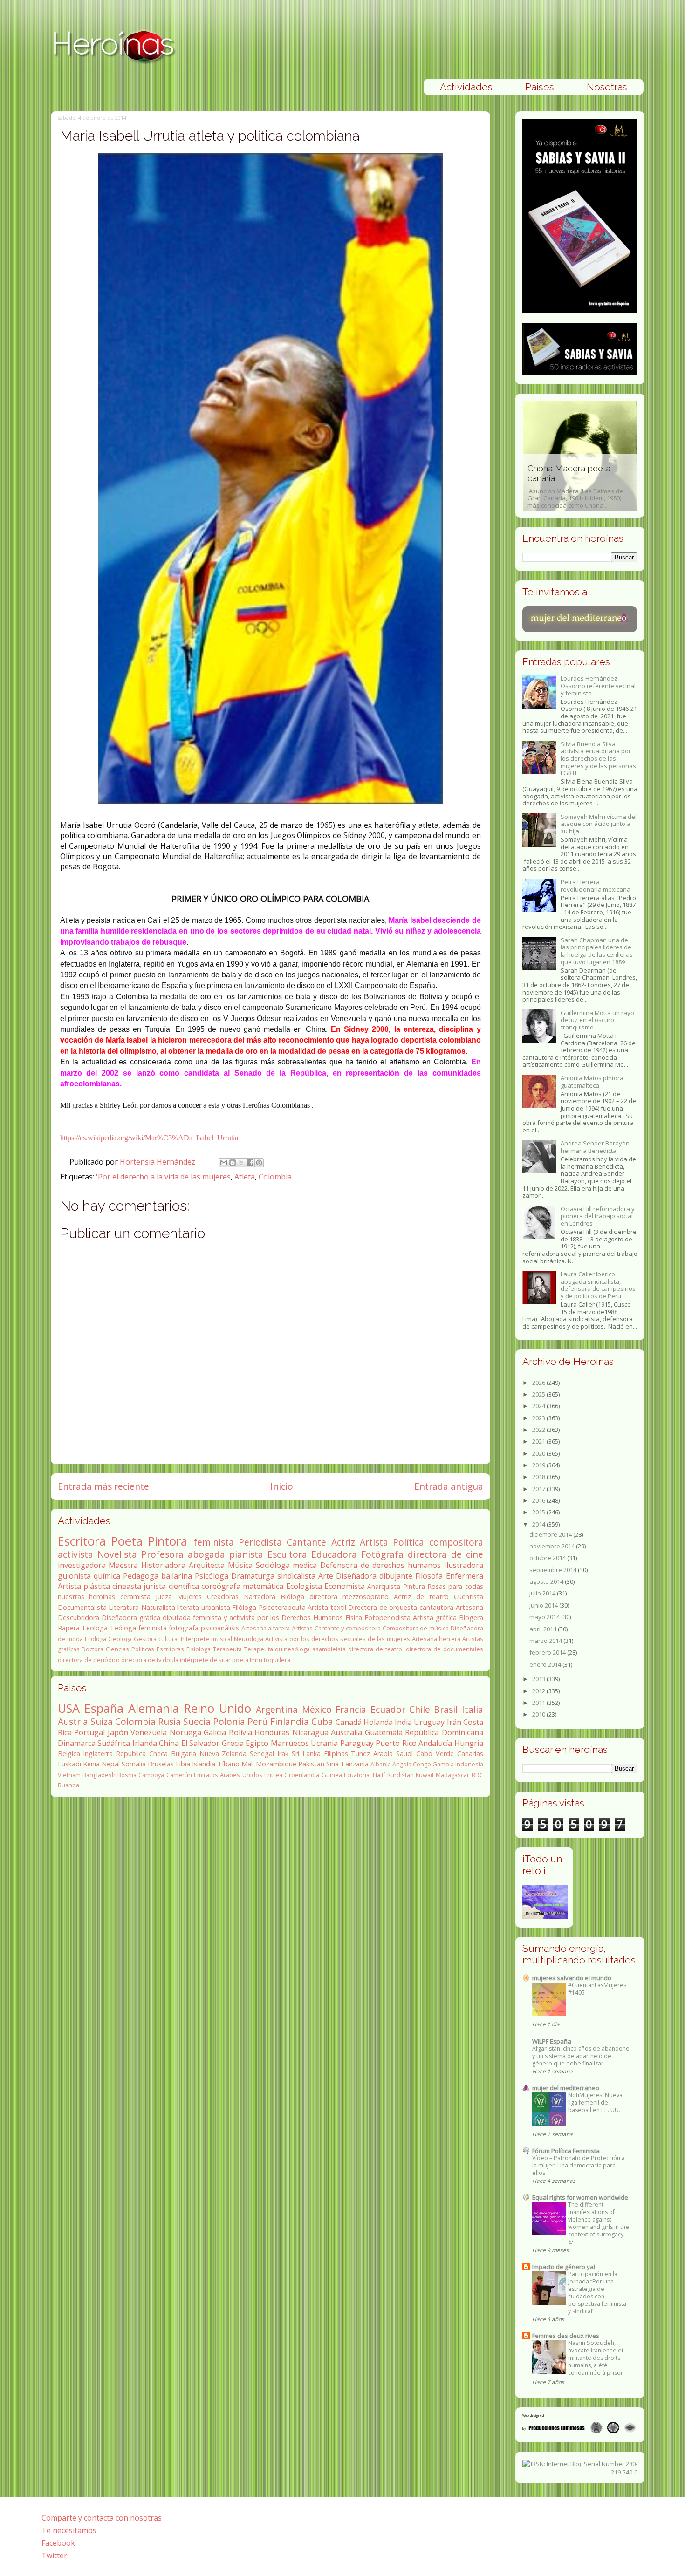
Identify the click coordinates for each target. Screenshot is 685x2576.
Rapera (69, 1628)
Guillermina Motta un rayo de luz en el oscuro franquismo (597, 1020)
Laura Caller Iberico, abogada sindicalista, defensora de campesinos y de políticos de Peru (598, 1285)
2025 (539, 1394)
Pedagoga (141, 1576)
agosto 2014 (547, 1581)
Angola (402, 1764)
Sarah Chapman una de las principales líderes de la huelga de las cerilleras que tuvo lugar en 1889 (597, 951)
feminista (214, 1542)
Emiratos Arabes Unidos (228, 1775)
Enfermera (465, 1576)
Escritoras (170, 1649)
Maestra (123, 1565)
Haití (379, 1775)
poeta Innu (247, 1660)
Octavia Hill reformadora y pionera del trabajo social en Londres (598, 1216)
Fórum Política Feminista (566, 2151)
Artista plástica (84, 1586)
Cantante (306, 1542)
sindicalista (296, 1576)
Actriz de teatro (421, 1597)
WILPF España (552, 2041)
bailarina (177, 1576)
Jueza (164, 1597)
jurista (155, 1586)
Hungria (469, 1743)
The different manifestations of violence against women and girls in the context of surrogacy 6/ (599, 2223)
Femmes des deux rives (566, 2336)
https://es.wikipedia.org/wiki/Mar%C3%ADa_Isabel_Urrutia (149, 1138)
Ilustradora (464, 1565)
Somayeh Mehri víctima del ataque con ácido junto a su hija (599, 824)
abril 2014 (544, 1629)
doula (171, 1660)
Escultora (287, 1554)
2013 (539, 1679)
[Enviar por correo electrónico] (224, 1163)
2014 (539, 1524)
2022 (539, 1430)
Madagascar (452, 1775)
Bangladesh (99, 1775)
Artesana (469, 1607)
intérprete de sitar (205, 1660)
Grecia (233, 1743)
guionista (74, 1576)
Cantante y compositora (348, 1628)
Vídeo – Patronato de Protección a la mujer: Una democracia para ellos (579, 2165)
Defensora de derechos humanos (380, 1565)
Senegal (262, 1754)
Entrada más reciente (103, 1486)
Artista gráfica (435, 1618)
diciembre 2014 (551, 1534)
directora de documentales (445, 1649)
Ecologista (304, 1586)
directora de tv (141, 1660)
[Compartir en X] (241, 1163)
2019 (539, 1465)
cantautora (436, 1607)
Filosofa (429, 1576)
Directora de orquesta (383, 1607)
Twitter (54, 2556)
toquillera (277, 1660)
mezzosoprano (366, 1597)
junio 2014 (544, 1605)
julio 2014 (543, 1593)
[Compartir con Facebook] (250, 1163)
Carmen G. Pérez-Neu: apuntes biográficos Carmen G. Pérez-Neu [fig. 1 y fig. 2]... (626, 487)
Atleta (245, 1177)
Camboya (151, 1775)
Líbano (229, 1764)
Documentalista (82, 1607)
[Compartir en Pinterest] (259, 1163)
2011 (539, 1703)
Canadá (349, 1722)
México (317, 1709)
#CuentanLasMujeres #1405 (597, 1989)
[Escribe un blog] (233, 1163)
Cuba (322, 1721)
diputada (177, 1618)
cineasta (127, 1586)
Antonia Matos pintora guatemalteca (592, 1082)
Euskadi (69, 1764)
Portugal (89, 1732)
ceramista (135, 1597)
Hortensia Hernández (158, 1162)
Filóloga (244, 1607)
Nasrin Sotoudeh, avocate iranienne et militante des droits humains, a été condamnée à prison (596, 2358)
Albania (381, 1764)
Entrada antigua (449, 1486)
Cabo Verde (435, 1754)
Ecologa (96, 1639)
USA (69, 1708)
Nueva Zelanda (223, 1754)
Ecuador (388, 1709)
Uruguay (429, 1722)
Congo (422, 1764)
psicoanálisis (220, 1628)
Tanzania (355, 1764)
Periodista (260, 1542)
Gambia (443, 1764)
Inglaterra (98, 1754)
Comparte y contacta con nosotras (102, 2518)
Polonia (229, 1721)
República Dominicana (444, 1732)
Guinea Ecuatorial (346, 1775)
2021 (539, 1441)
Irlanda (145, 1743)
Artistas (302, 1628)
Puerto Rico (396, 1743)
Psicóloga (212, 1576)
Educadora (334, 1554)
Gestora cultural (156, 1639)
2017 (539, 1489)
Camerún (179, 1775)
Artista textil (327, 1607)
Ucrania (324, 1743)
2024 (539, 1406)
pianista (246, 1554)
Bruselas (161, 1764)
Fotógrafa (382, 1554)
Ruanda (68, 1785)
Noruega (185, 1732)
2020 (539, 1453)
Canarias (470, 1754)
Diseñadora (356, 1576)
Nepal (111, 1764)
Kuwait (425, 1775)
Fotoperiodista (387, 1618)
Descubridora (79, 1618)
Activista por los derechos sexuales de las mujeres (338, 1639)
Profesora (162, 1554)
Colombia (275, 1177)
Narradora (260, 1597)
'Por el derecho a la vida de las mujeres (163, 1177)
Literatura (124, 1607)
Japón (118, 1732)
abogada (206, 1554)
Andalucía (435, 1743)
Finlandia (290, 1721)
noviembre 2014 (553, 1546)
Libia (183, 1764)
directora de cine (445, 1554)
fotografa (184, 1628)
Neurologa (249, 1639)
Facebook (58, 2543)
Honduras (272, 1732)
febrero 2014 (548, 1652)
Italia (473, 1709)
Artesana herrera (436, 1639)
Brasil (446, 1709)
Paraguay (357, 1743)
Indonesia (469, 1764)
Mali (248, 1764)
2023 (539, 1418)
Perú (257, 1721)
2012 (539, 1691)
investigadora (82, 1565)
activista (75, 1554)
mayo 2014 (545, 1617)
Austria (73, 1721)
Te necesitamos (69, 2530)
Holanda (378, 1722)
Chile (420, 1709)
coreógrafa (221, 1586)
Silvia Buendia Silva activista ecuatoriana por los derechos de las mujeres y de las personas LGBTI (598, 758)
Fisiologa (199, 1649)
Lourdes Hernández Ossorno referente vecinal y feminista (598, 685)
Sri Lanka (306, 1754)
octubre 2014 (548, 1558)
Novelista (117, 1554)
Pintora (168, 1541)
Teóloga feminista (138, 1628)
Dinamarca (77, 1743)
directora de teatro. (376, 1649)
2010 (539, 1714)
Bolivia (240, 1732)
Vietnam (69, 1775)
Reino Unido (218, 1708)
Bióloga (292, 1597)
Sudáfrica (114, 1743)
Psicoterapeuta (282, 1607)
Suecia (197, 1721)
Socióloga (273, 1565)
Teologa (95, 1628)
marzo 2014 (546, 1641)
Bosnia (127, 1775)
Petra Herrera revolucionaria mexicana (596, 886)
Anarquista (384, 1586)
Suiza (102, 1721)
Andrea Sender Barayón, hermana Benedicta (596, 1147)
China (169, 1743)
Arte (326, 1576)
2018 (539, 1477)
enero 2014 (546, 1664)
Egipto (257, 1743)
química (107, 1576)
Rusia (169, 1721)
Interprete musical (206, 1639)
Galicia (215, 1732)
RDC (477, 1775)
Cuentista (469, 1597)
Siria (332, 1764)
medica (305, 1565)
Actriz (343, 1542)
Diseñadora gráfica (131, 1618)
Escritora (82, 1541)
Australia (346, 1732)
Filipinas (336, 1754)
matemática (263, 1586)
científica (184, 1586)
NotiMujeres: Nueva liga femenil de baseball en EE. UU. (595, 2102)
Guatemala (384, 1732)
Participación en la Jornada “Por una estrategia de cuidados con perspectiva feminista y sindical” (597, 2293)
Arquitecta (207, 1565)
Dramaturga (253, 1576)
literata (188, 1607)
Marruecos (290, 1743)
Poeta (127, 1541)
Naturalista (158, 1607)
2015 (539, 1512)
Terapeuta (227, 1649)
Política (408, 1542)
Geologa (120, 1639)
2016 (539, 1500)
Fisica (354, 1618)
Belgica (69, 1754)
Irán (454, 1722)
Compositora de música (416, 1628)
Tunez (360, 1754)
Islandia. (204, 1764)
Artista (374, 1542)
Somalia (134, 1764)
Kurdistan (401, 1775)
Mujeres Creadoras (208, 1597)
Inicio (282, 1486)
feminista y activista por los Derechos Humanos (268, 1618)
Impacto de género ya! (564, 2267)
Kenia (91, 1764)
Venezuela (149, 1732)
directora (323, 1597)
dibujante (396, 1576)
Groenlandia (302, 1775)
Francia (351, 1709)
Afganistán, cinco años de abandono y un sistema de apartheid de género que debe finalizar (581, 2056)
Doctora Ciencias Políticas (118, 1649)
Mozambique (276, 1764)
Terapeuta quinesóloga (277, 1649)
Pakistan (311, 1764)
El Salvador (201, 1743)
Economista (345, 1586)
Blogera (471, 1618)
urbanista (216, 1607)
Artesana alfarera (266, 1628)
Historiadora (163, 1565)
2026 (539, 1383)
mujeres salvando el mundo (572, 1978)
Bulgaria (184, 1754)
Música (240, 1565)
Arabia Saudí (393, 1754)
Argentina (277, 1709)
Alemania (154, 1708)
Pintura (414, 1586)
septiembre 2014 (554, 1570)
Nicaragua (310, 1732)
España (104, 1708)
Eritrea (273, 1775)
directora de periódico (89, 1660)
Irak (283, 1754)
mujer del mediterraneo (566, 2088)
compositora (456, 1542)
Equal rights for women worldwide (580, 2197)
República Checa (142, 1754)
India (403, 1722)
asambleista (329, 1649)
